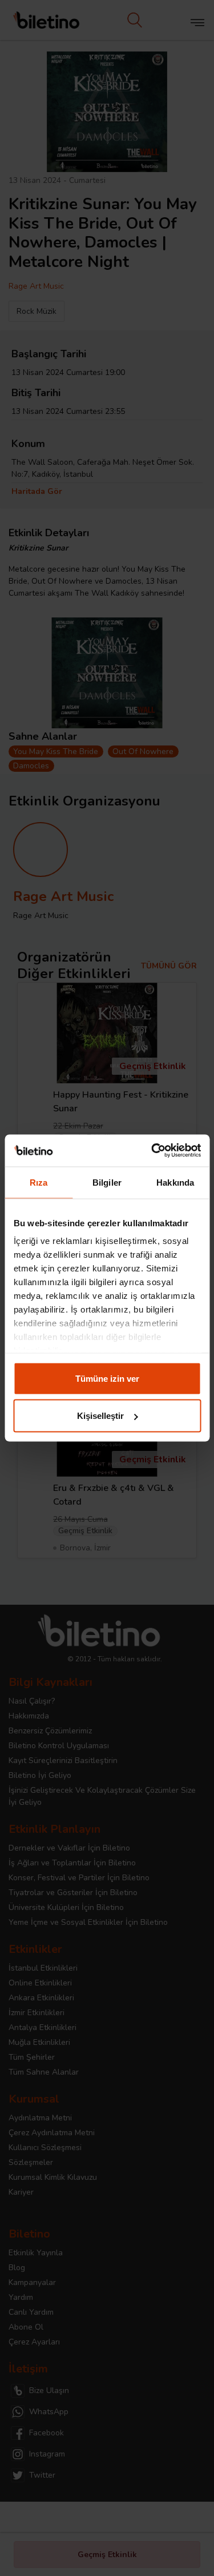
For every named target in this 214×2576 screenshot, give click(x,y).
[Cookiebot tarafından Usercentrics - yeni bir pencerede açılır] (152, 1151)
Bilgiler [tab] (107, 1182)
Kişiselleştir (100, 1416)
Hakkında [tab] (175, 1182)
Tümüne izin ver (107, 1378)
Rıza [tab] (39, 1182)
